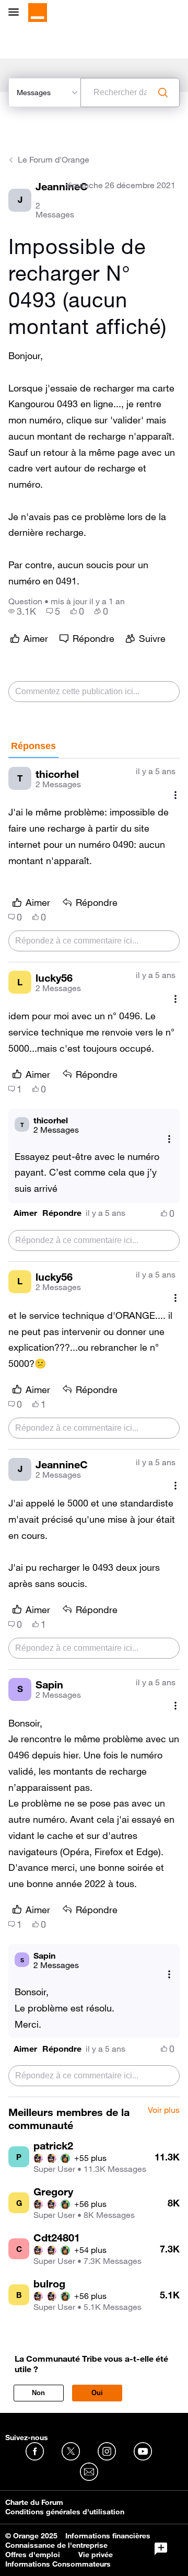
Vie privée (96, 2555)
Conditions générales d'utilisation (65, 2512)
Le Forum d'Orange (54, 159)
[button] (25, 1213)
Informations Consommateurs (58, 2564)
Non (38, 2393)
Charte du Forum (34, 2502)
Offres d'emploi (33, 2555)
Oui (97, 2393)
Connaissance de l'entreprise (56, 2545)
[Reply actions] (169, 1139)
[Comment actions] (175, 795)
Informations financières (108, 2536)
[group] (22, 611)
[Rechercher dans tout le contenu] (163, 93)
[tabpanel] (94, 1428)
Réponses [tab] (33, 746)
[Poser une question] (161, 2549)
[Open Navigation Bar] (17, 13)
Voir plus (164, 2110)
